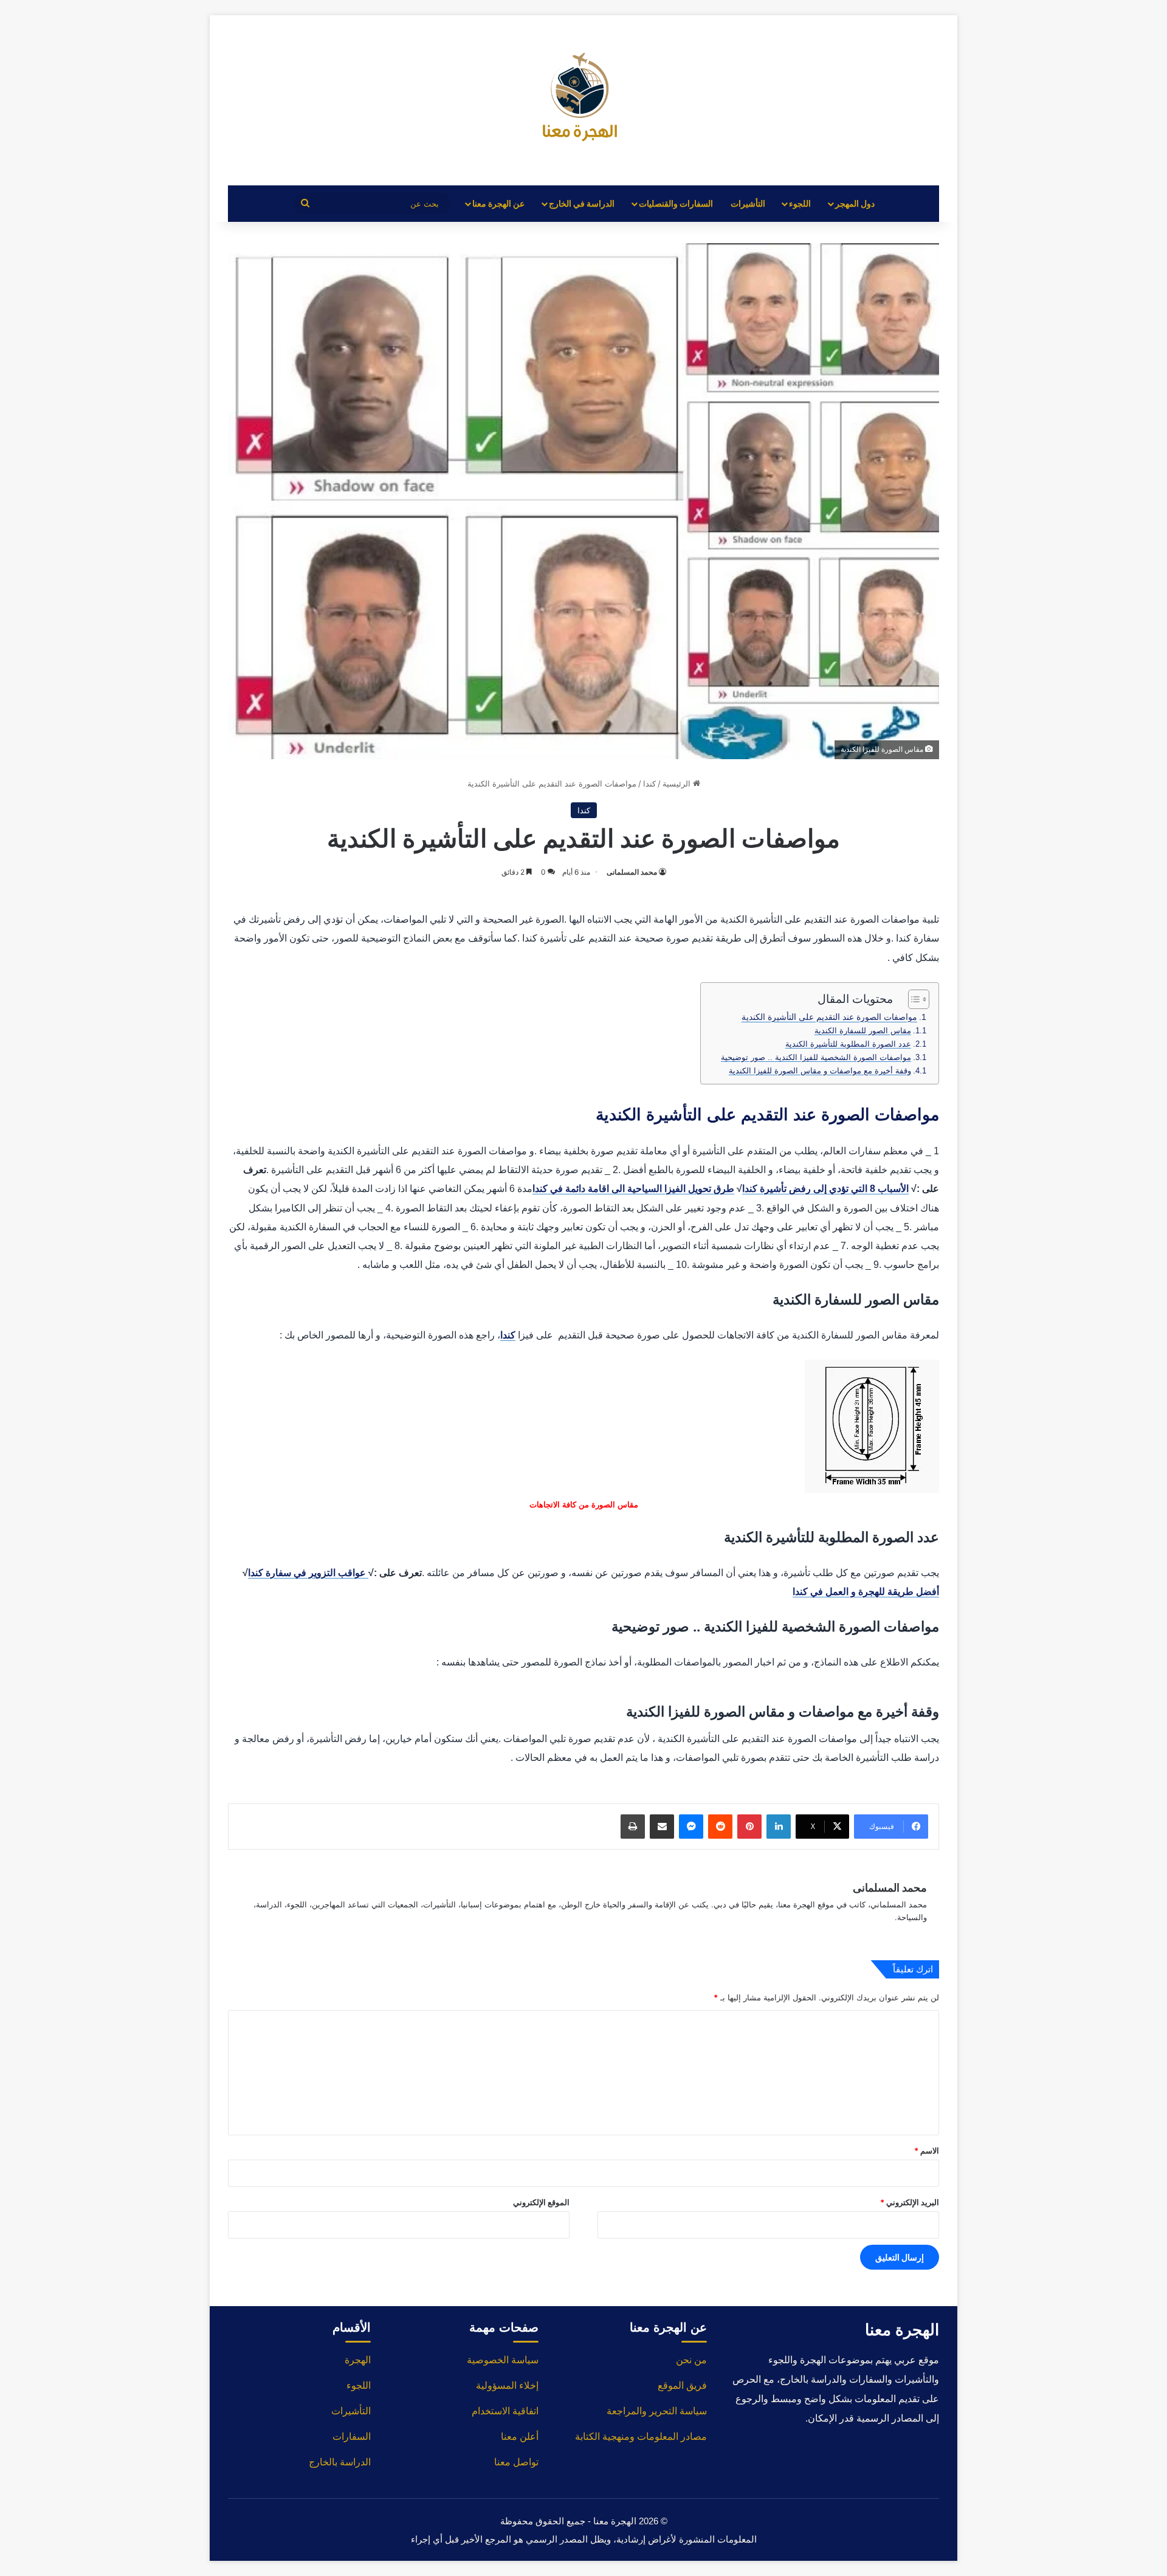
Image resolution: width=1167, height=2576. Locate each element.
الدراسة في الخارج (582, 203)
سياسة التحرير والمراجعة (657, 2411)
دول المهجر (855, 203)
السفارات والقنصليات (676, 203)
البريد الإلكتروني (910, 2202)
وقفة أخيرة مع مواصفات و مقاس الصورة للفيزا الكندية (820, 1071)
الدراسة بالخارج (340, 2462)
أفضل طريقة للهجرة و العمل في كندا (866, 1592)
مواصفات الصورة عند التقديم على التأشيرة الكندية (829, 1017)
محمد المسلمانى (632, 872)
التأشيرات (748, 203)
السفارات (352, 2437)
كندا (649, 783)
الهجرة (358, 2360)
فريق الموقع (682, 2385)
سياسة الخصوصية (503, 2360)
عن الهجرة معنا (498, 203)
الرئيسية (678, 783)
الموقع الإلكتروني (541, 2202)
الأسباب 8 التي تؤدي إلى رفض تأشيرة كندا (825, 1189)
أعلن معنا (520, 2437)
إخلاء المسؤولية (507, 2385)
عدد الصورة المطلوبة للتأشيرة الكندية (848, 1044)
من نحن (691, 2360)
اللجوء (800, 203)
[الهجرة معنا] (583, 100)
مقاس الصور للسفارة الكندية (863, 1031)
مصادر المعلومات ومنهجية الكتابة (641, 2437)
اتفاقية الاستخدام (505, 2411)
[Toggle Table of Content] (913, 999)
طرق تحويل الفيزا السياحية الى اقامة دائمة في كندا (633, 1189)
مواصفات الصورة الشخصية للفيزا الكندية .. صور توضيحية (816, 1057)
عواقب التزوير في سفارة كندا (308, 1573)
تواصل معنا (516, 2462)
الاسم (927, 2151)
